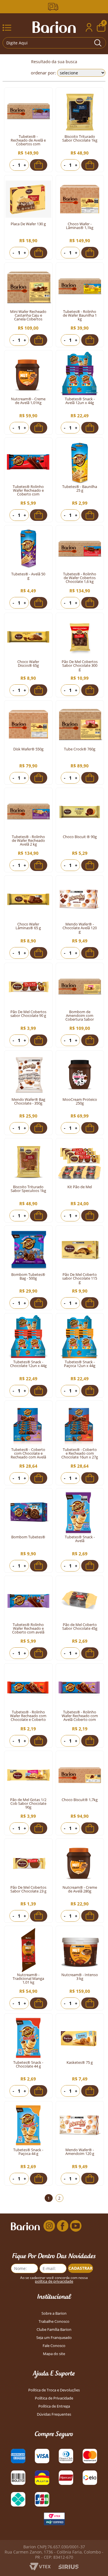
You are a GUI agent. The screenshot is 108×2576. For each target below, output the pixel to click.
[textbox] (54, 43)
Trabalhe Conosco (54, 2321)
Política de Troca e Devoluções (54, 2390)
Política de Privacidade (54, 2398)
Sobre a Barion (54, 2313)
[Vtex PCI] (54, 2520)
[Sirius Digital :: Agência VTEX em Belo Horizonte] (68, 2567)
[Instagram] (49, 2226)
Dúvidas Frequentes (54, 2414)
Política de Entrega (54, 2406)
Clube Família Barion (54, 2330)
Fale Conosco (54, 2346)
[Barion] (54, 27)
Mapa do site (54, 2354)
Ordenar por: (43, 73)
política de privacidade (54, 2281)
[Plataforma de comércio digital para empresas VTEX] (40, 2569)
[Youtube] (76, 2226)
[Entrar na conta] (89, 28)
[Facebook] (62, 2226)
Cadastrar (80, 2268)
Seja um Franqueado (54, 2338)
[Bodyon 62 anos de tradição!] (54, 7)
